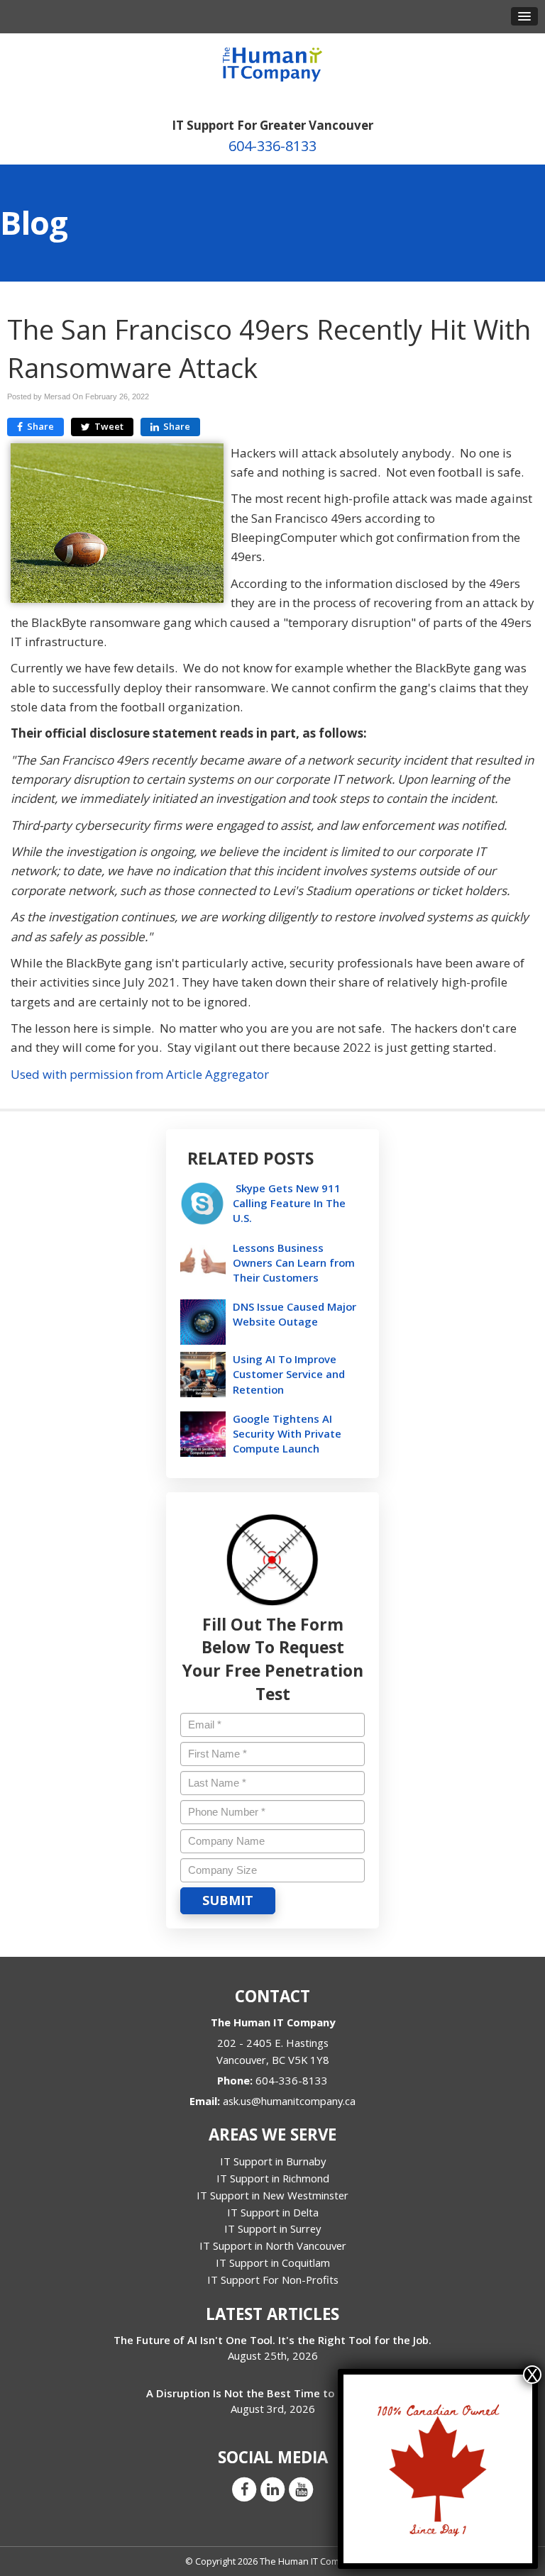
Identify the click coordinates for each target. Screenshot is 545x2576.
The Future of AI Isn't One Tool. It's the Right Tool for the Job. (272, 2340)
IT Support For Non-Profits (273, 2280)
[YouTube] (301, 2489)
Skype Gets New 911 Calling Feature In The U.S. (289, 1203)
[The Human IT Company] (272, 60)
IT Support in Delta (273, 2212)
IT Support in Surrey (272, 2228)
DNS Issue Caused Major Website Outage (294, 1314)
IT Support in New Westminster (272, 2195)
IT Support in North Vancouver (273, 2245)
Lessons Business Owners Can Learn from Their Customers (294, 1262)
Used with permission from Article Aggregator (140, 1074)
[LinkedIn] (272, 2489)
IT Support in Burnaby (273, 2161)
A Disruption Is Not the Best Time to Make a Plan (272, 2393)
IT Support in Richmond (273, 2178)
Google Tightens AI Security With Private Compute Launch (287, 1433)
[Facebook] (244, 2489)
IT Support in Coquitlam (273, 2263)
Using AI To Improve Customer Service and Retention (289, 1374)
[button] (524, 16)
